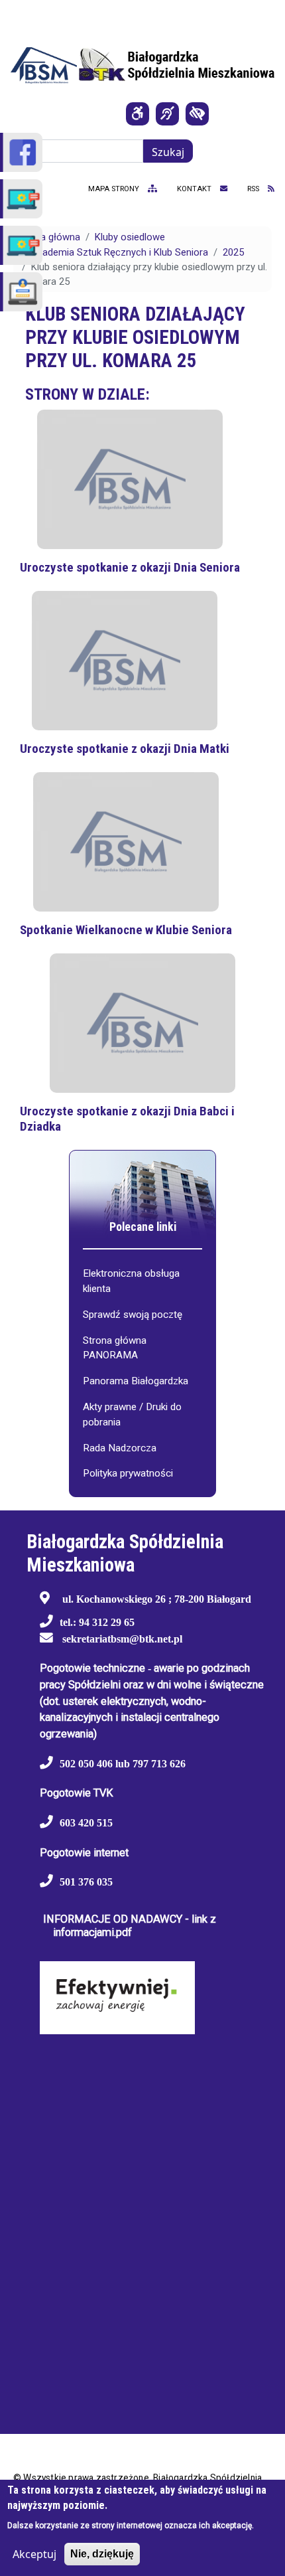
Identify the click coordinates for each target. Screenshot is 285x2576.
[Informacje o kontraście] (197, 114)
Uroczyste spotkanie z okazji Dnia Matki (125, 749)
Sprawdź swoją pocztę (133, 1315)
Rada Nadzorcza (120, 1448)
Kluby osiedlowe (130, 237)
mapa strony (115, 189)
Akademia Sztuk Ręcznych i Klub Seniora (120, 252)
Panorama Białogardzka (136, 1381)
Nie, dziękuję (102, 2554)
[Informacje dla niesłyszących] (167, 114)
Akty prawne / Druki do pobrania (132, 1414)
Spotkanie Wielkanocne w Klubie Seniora (126, 930)
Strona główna (48, 237)
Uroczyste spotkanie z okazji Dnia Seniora (130, 567)
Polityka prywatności (128, 1473)
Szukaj (168, 152)
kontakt (195, 189)
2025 (233, 252)
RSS (254, 189)
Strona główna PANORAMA (115, 1348)
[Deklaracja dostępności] (138, 114)
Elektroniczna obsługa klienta (131, 1281)
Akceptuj (34, 2554)
